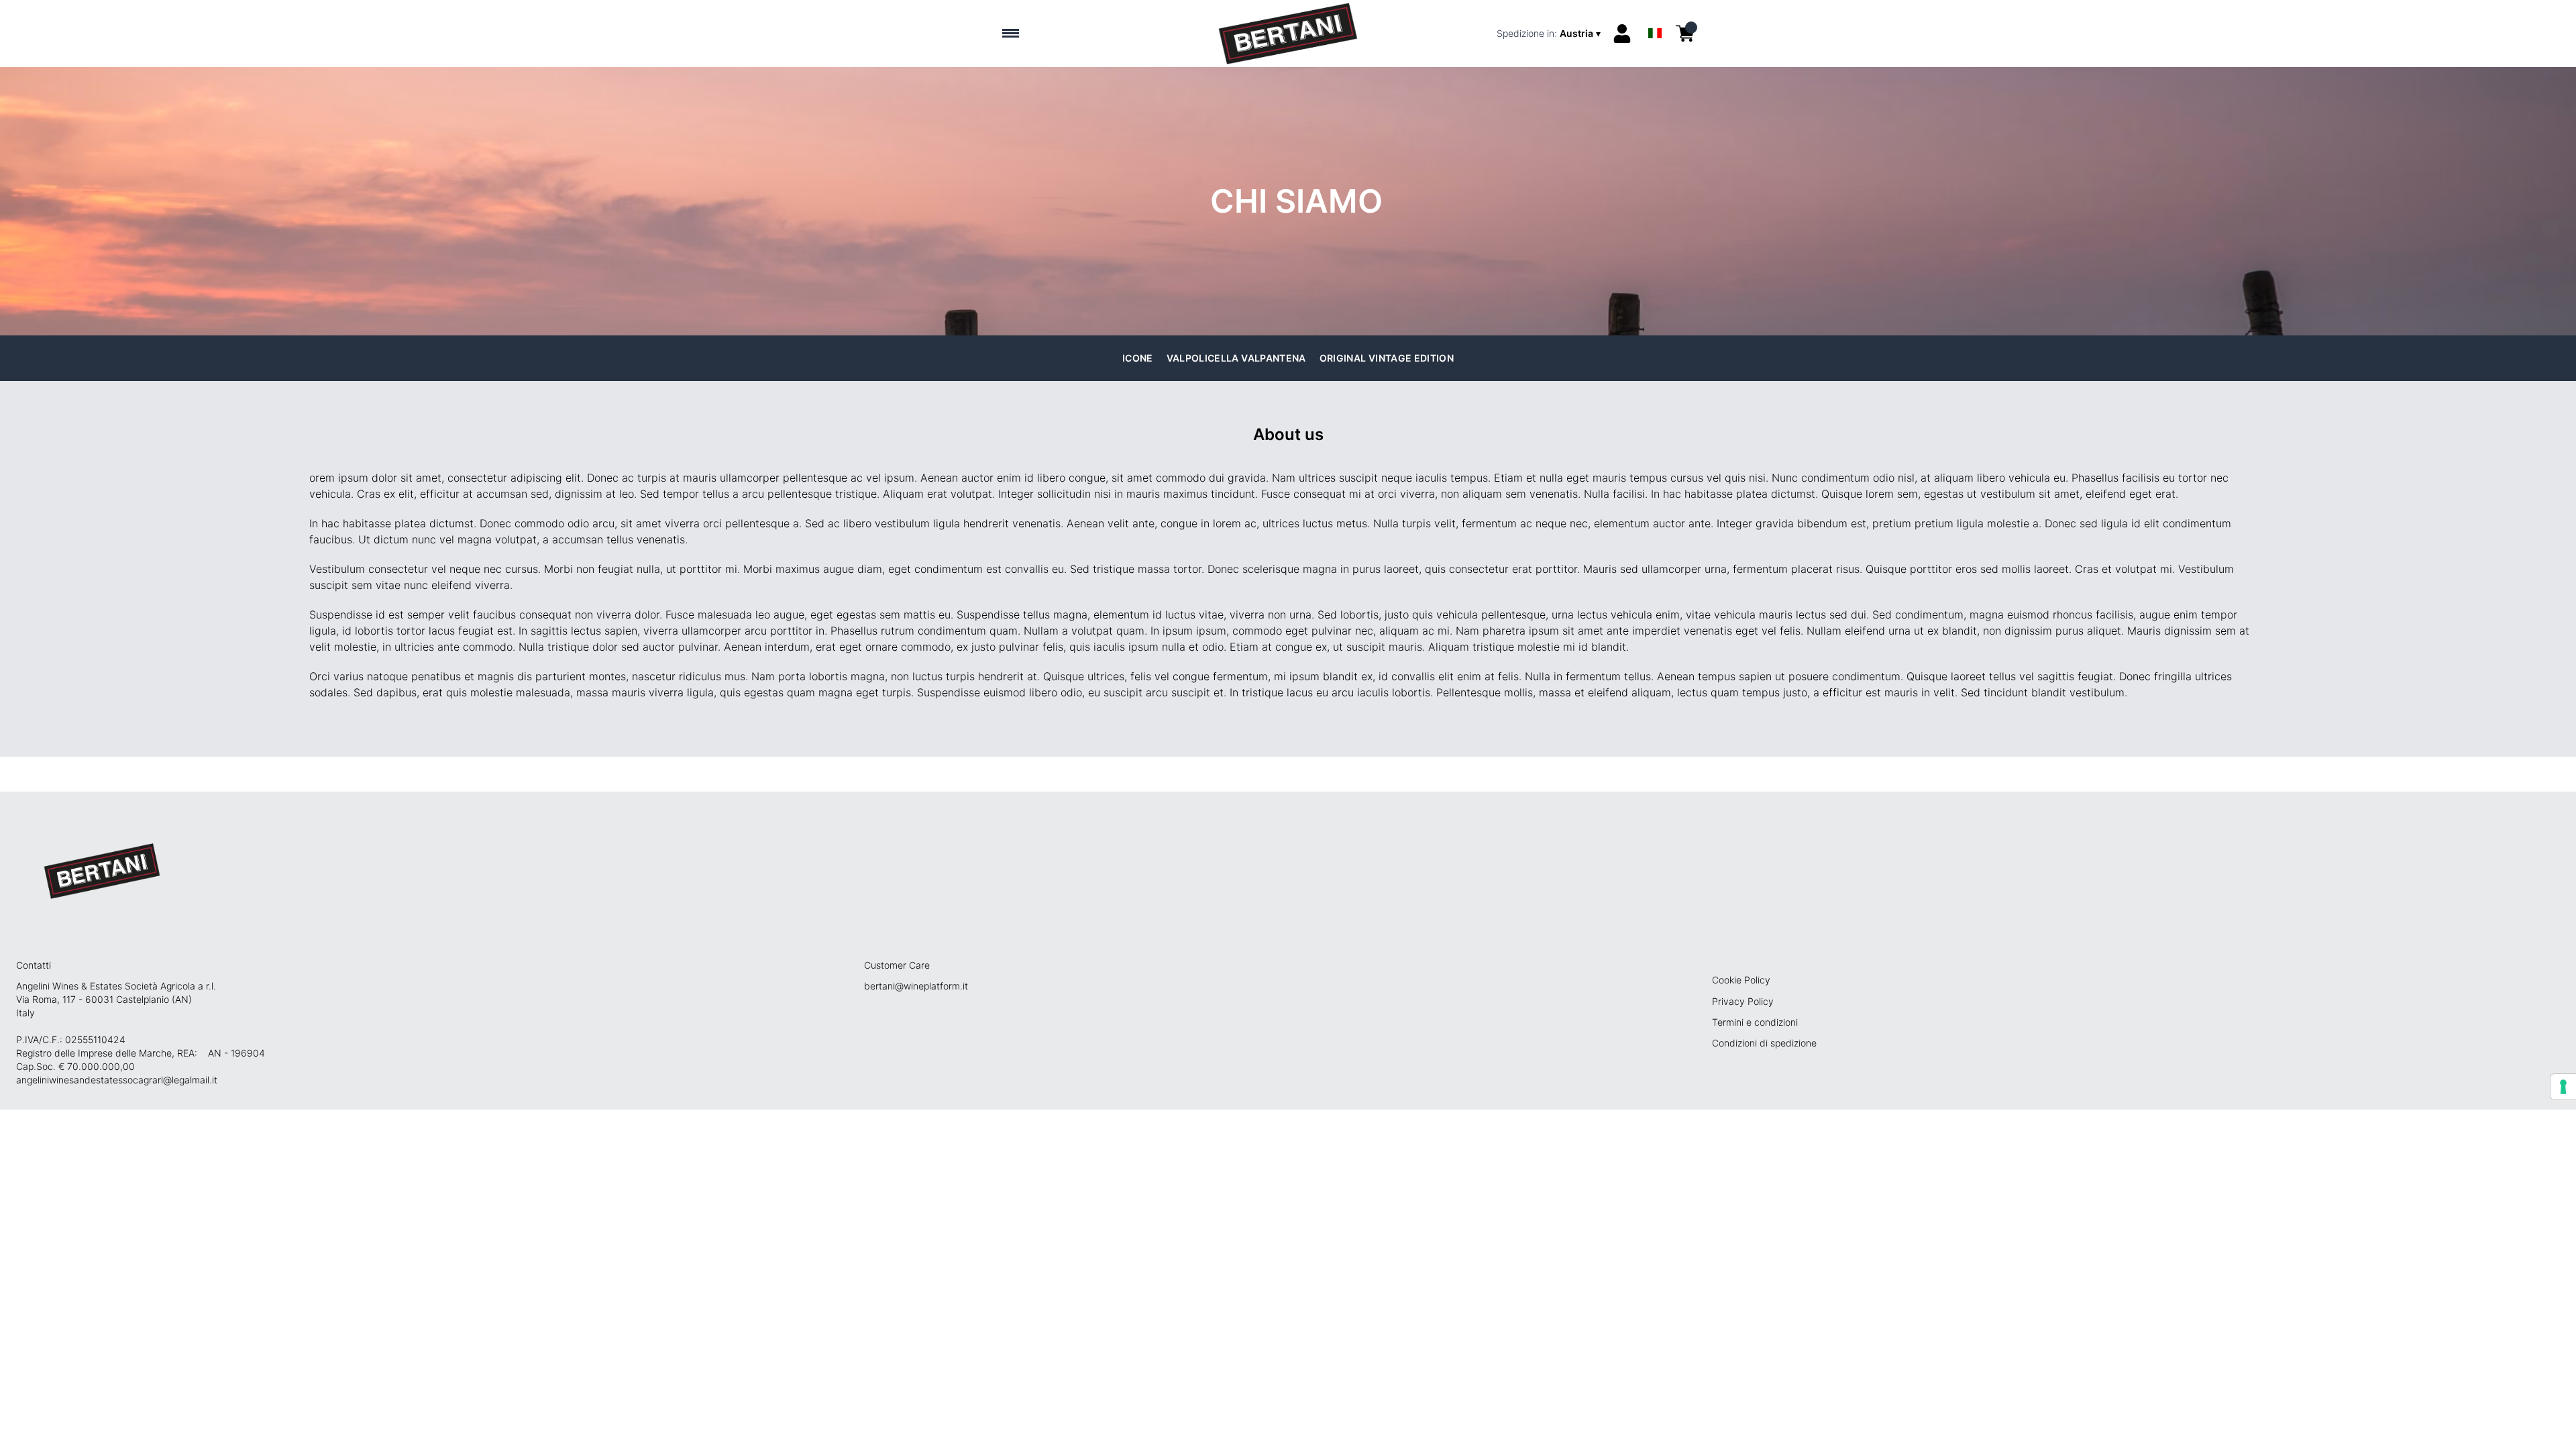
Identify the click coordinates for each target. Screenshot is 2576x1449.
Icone (1138, 358)
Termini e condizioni (1755, 1022)
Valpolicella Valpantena (1236, 358)
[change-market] (1550, 34)
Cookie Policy (1741, 980)
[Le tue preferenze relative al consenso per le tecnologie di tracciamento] (2563, 1087)
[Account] (1622, 34)
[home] (1288, 34)
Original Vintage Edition (1387, 358)
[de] (1655, 16)
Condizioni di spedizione (1764, 1043)
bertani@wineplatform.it (916, 986)
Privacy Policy (1743, 1001)
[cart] (1685, 34)
